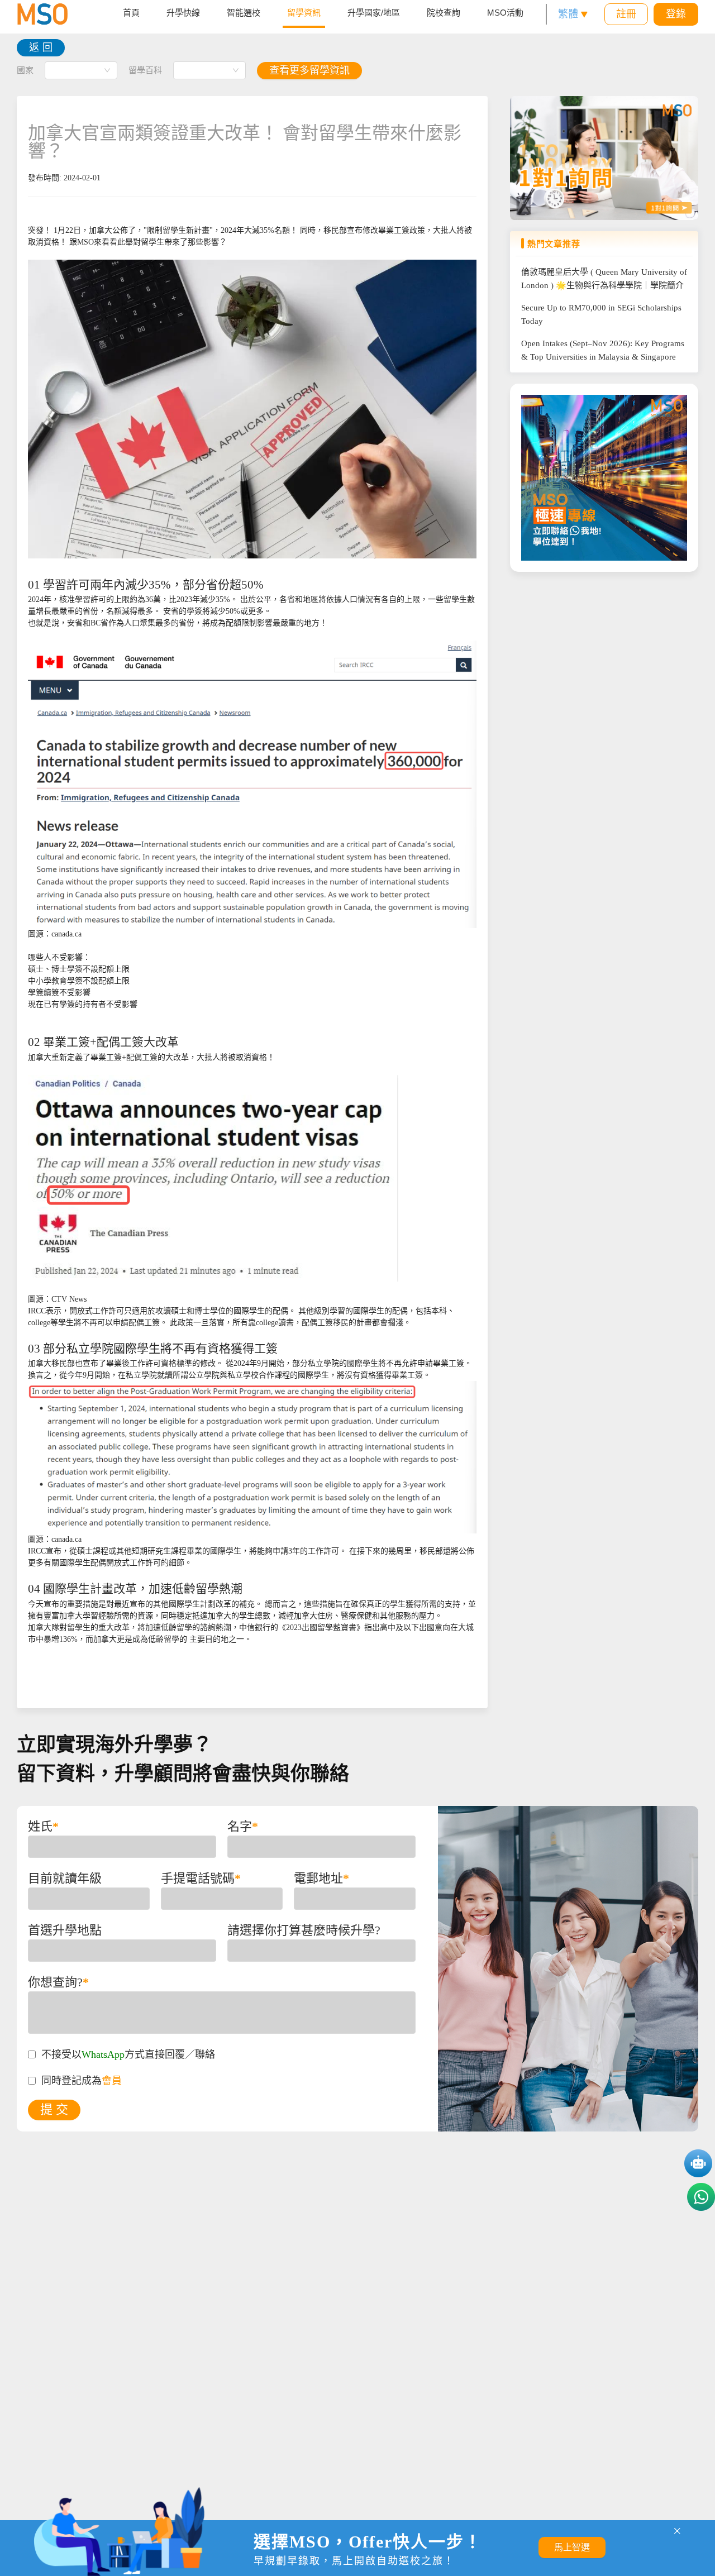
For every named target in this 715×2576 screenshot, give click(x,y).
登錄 (676, 14)
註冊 (626, 14)
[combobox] (81, 70)
